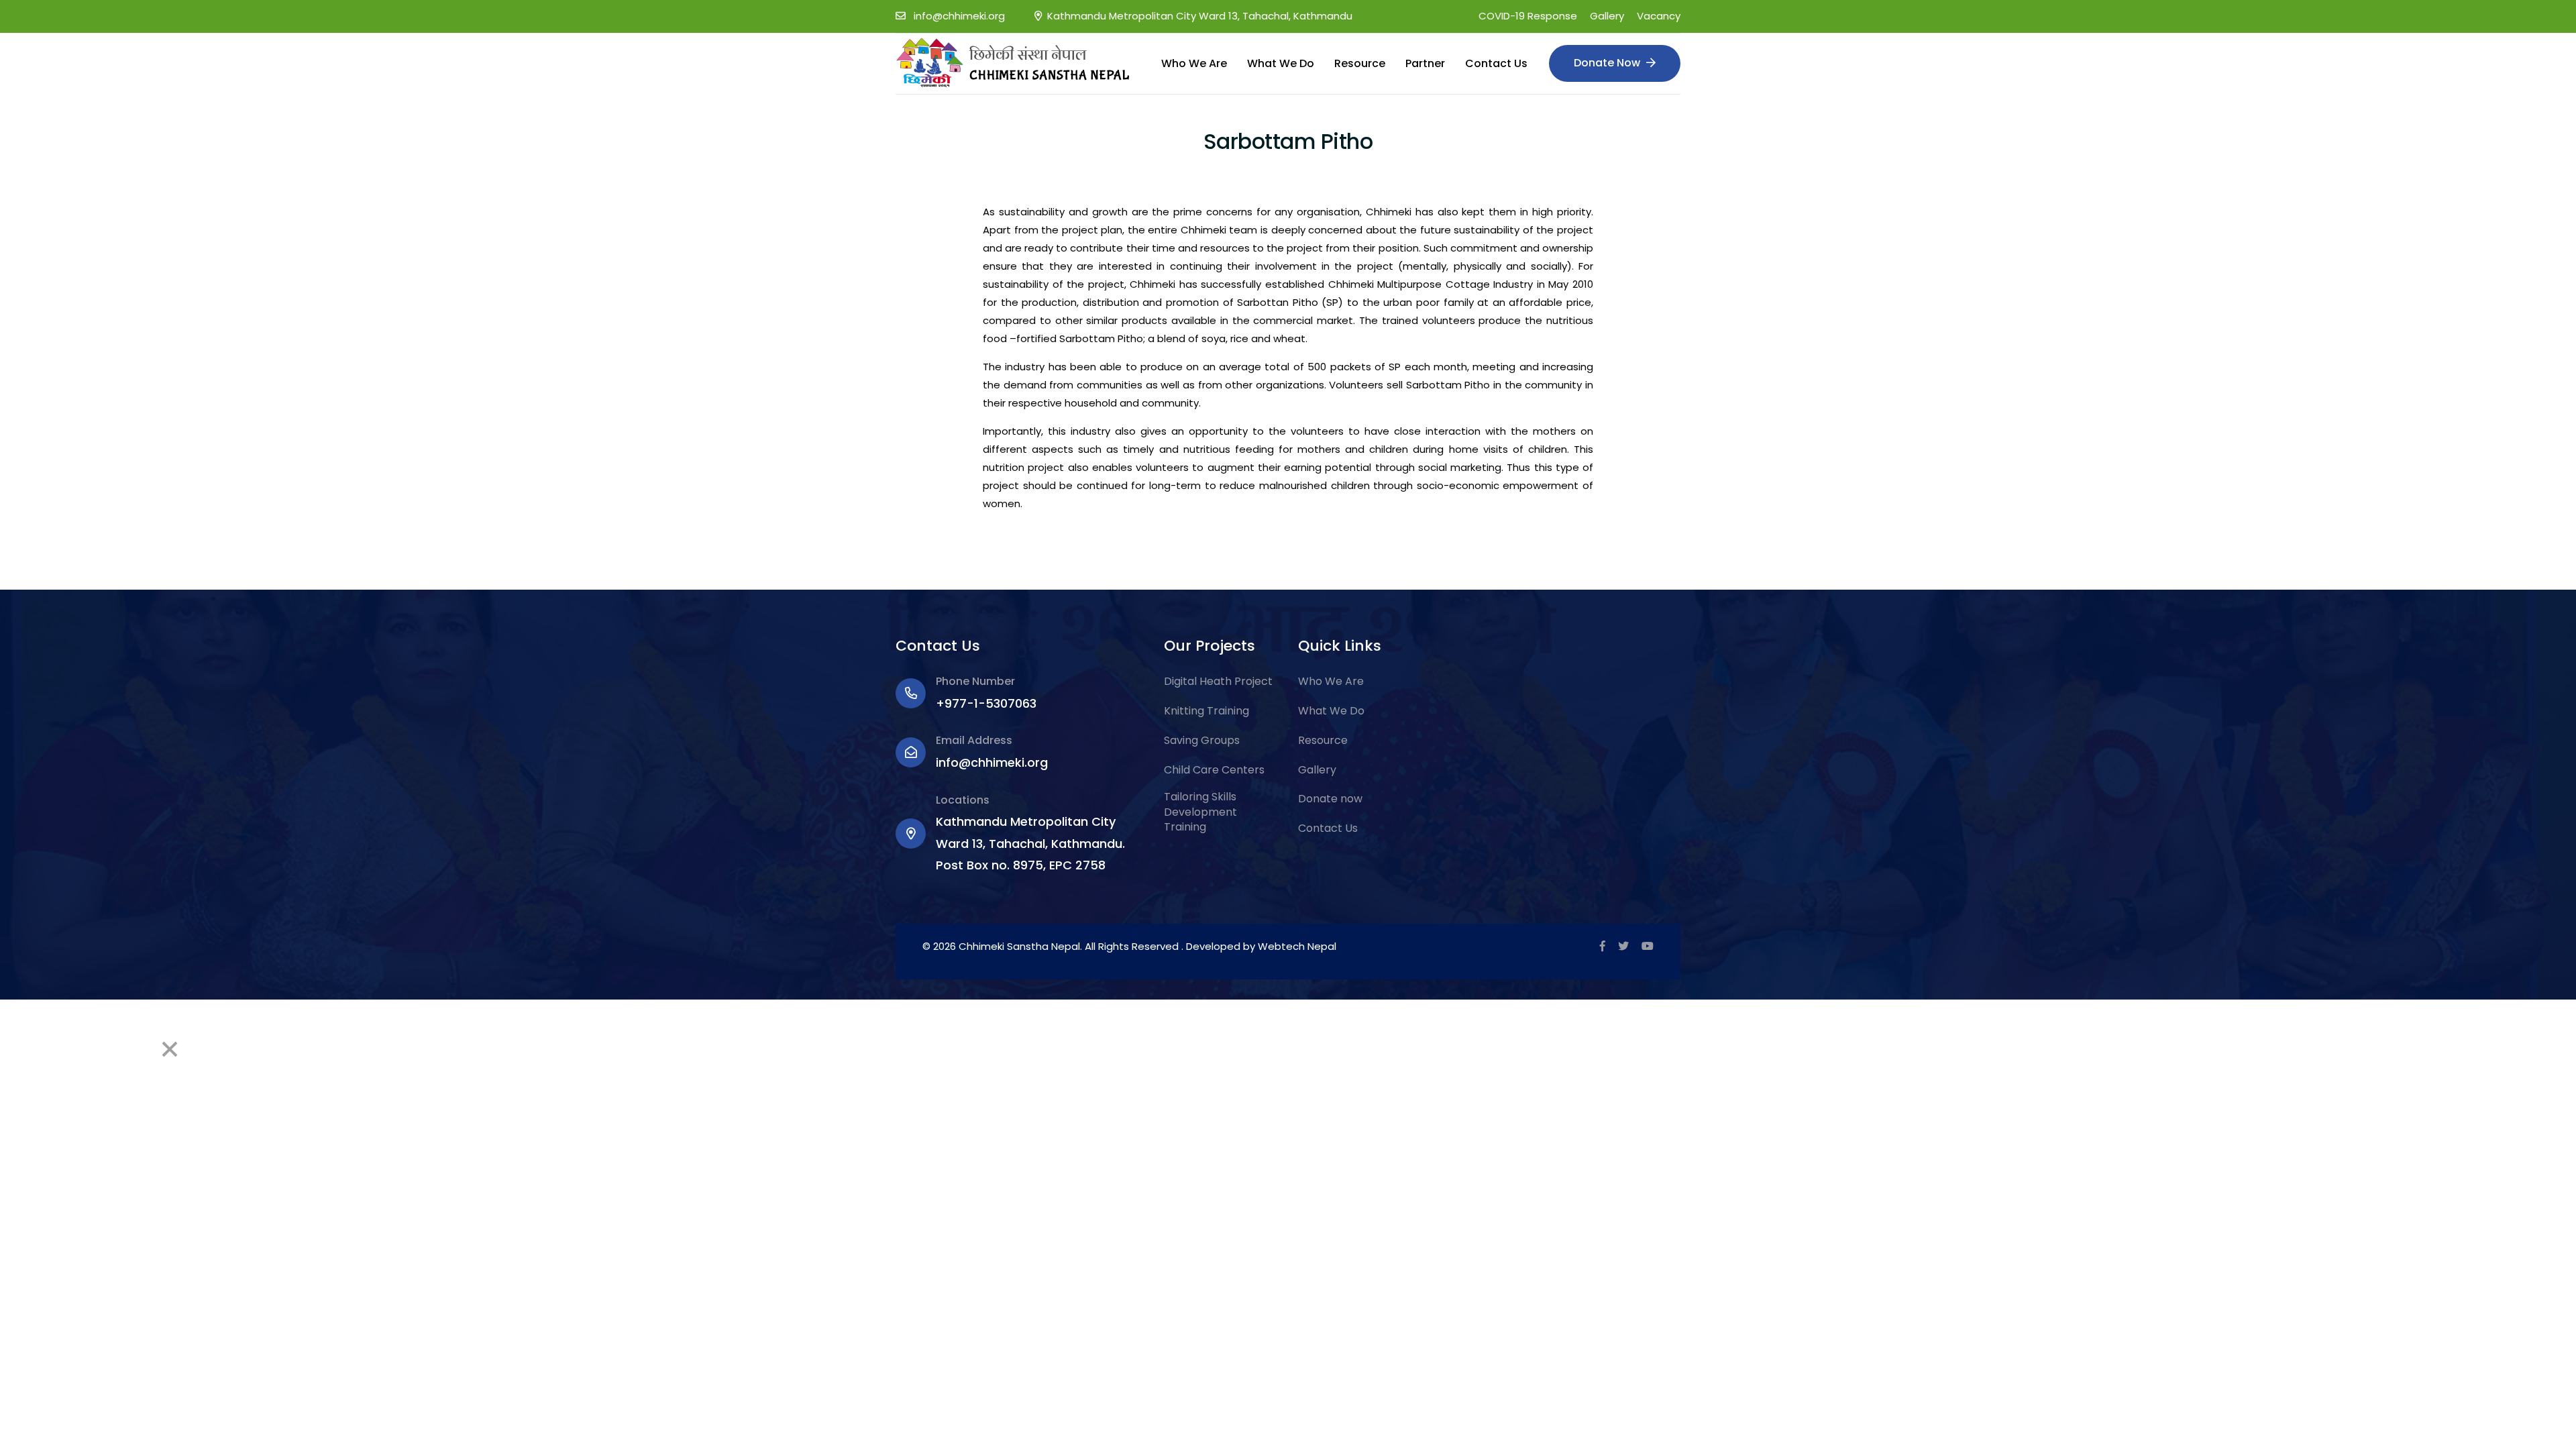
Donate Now (1608, 63)
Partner (1425, 63)
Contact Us (1496, 63)
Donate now (1330, 799)
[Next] (105, 1049)
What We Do (1281, 63)
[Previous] (35, 1049)
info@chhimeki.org (959, 16)
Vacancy (1659, 16)
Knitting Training (1206, 711)
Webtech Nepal (1297, 946)
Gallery (1607, 16)
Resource (1360, 63)
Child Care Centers (1214, 770)
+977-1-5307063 (986, 703)
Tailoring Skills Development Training (1200, 812)
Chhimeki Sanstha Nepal (1019, 946)
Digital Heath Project (1218, 682)
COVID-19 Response (1528, 16)
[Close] (170, 1049)
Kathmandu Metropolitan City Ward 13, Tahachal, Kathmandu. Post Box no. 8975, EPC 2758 (1030, 843)
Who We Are (1194, 63)
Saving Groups (1202, 741)
